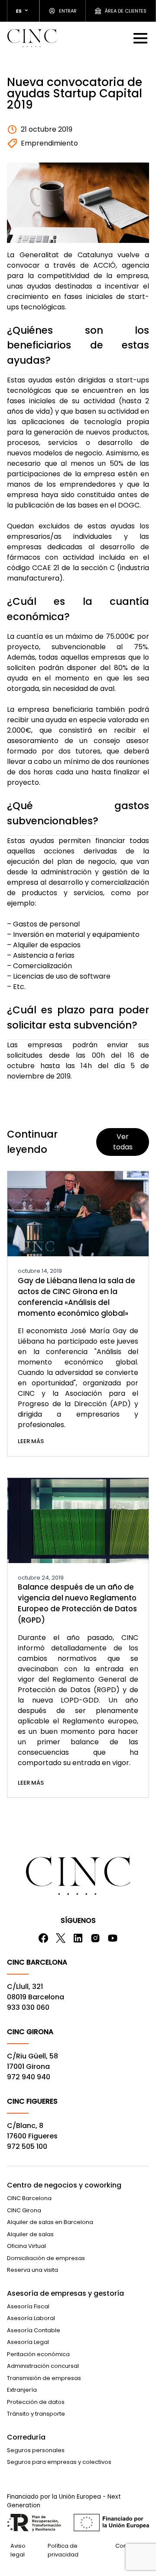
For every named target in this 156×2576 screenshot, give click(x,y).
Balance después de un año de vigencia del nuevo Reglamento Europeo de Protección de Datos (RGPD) (77, 1603)
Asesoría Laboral (31, 2318)
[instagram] (95, 1938)
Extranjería (22, 2390)
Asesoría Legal (28, 2342)
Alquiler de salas (30, 2234)
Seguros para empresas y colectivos (59, 2462)
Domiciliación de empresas (46, 2258)
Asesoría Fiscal (28, 2306)
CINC (32, 38)
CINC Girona (24, 2210)
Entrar (68, 11)
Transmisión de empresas (44, 2378)
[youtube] (113, 1938)
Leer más (31, 1441)
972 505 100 (27, 2146)
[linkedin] (78, 1938)
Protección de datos (36, 2402)
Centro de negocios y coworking (64, 2185)
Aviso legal (18, 2550)
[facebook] (43, 1938)
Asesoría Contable (34, 2330)
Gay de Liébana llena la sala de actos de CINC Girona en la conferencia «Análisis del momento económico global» (76, 1297)
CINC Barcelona (29, 2198)
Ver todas (123, 1142)
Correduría (26, 2437)
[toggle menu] (141, 38)
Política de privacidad (63, 2550)
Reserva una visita (32, 2270)
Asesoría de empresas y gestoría (65, 2293)
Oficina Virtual (26, 2246)
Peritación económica (38, 2354)
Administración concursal (43, 2366)
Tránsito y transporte (36, 2414)
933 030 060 (28, 2007)
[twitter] (61, 1938)
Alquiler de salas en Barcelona (50, 2222)
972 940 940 (29, 2077)
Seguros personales (36, 2450)
